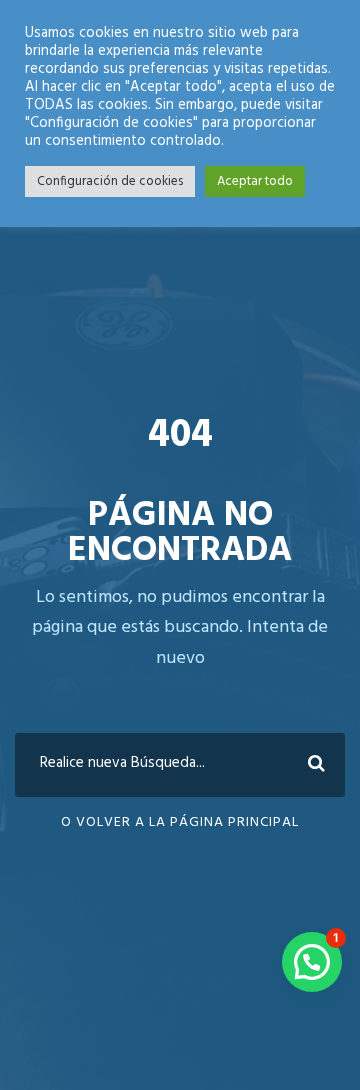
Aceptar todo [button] (255, 181)
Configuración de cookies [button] (110, 181)
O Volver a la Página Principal (180, 822)
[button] (312, 962)
